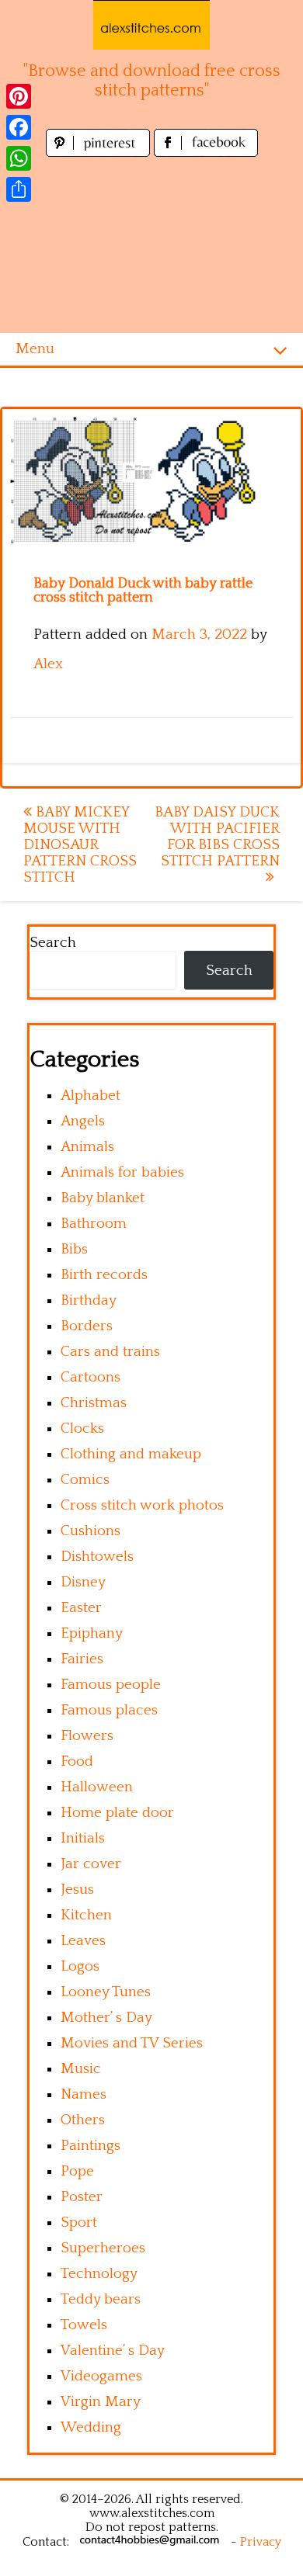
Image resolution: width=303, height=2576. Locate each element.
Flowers (87, 1736)
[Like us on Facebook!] (206, 153)
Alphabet (91, 1096)
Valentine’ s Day (113, 2351)
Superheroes (103, 2248)
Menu (35, 349)
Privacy (261, 2542)
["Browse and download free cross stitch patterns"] (151, 25)
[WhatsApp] (19, 158)
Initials (83, 1838)
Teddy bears (101, 2299)
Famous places (109, 1710)
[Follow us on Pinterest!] (100, 153)
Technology (99, 2274)
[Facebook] (19, 127)
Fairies (82, 1659)
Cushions (91, 1531)
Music (81, 2069)
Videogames (101, 2376)
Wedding (91, 2427)
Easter (81, 1608)
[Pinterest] (19, 96)
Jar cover (91, 1864)
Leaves (83, 1941)
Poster (82, 2197)
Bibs (74, 1249)
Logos (80, 1966)
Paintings (91, 2146)
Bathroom (94, 1224)
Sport (79, 2222)
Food (77, 1761)
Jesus (77, 1890)
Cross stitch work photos (142, 1505)
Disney (83, 1582)
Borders (87, 1326)
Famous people (111, 1685)
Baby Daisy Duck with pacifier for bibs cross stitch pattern (217, 837)
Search (53, 943)
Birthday (89, 1300)
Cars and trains (110, 1352)
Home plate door (117, 1813)
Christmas (94, 1403)
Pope (77, 2171)
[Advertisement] (151, 247)
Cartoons (91, 1377)
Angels (83, 1121)
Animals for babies (122, 1172)
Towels (84, 2325)
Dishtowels (97, 1557)
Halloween (97, 1787)
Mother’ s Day (106, 2018)
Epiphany (92, 1633)
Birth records (104, 1275)
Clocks (82, 1428)
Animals (87, 1147)
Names (84, 2094)
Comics (85, 1480)
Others (83, 2120)
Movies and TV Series (132, 2043)
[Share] (19, 189)
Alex (48, 664)
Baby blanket (103, 1198)
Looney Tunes (106, 1992)
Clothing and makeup (131, 1454)
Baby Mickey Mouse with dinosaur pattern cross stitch (80, 845)
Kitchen (86, 1915)
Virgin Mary (101, 2402)
